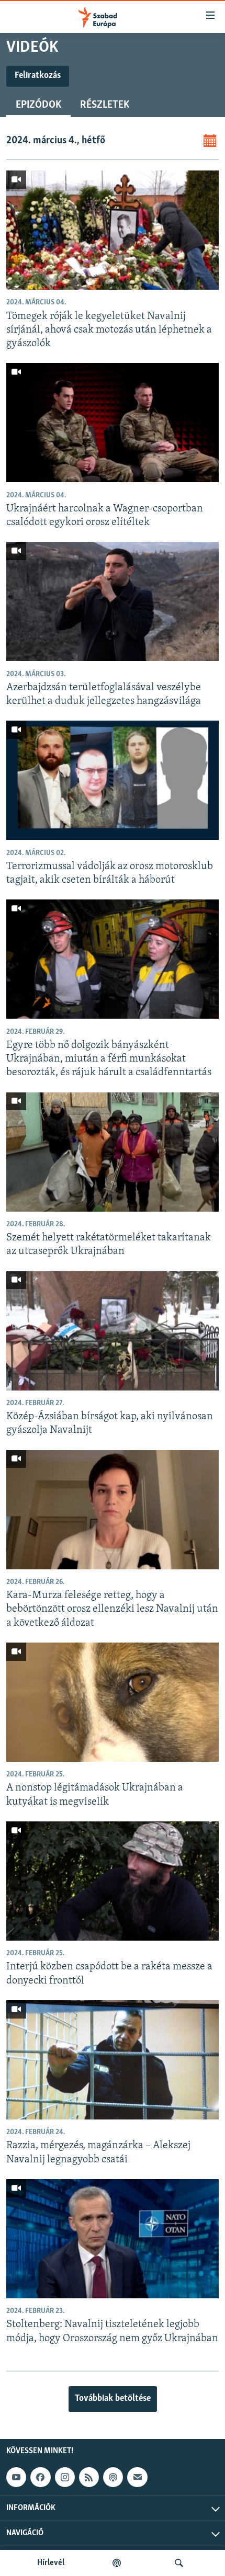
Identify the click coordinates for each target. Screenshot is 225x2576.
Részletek (105, 105)
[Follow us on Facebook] (40, 2477)
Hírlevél (51, 2563)
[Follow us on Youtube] (16, 2477)
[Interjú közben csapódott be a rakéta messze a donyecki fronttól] (113, 1881)
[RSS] (89, 2477)
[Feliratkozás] (137, 2477)
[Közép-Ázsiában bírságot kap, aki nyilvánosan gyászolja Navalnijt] (113, 1331)
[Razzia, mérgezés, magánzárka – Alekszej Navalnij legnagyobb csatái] (113, 2060)
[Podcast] (113, 2477)
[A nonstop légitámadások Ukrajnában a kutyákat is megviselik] (113, 1702)
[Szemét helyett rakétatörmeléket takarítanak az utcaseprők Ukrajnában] (113, 1152)
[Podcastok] (117, 2563)
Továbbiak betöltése (113, 2399)
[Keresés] (179, 2563)
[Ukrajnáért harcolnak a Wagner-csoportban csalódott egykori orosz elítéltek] (113, 423)
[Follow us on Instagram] (65, 2477)
